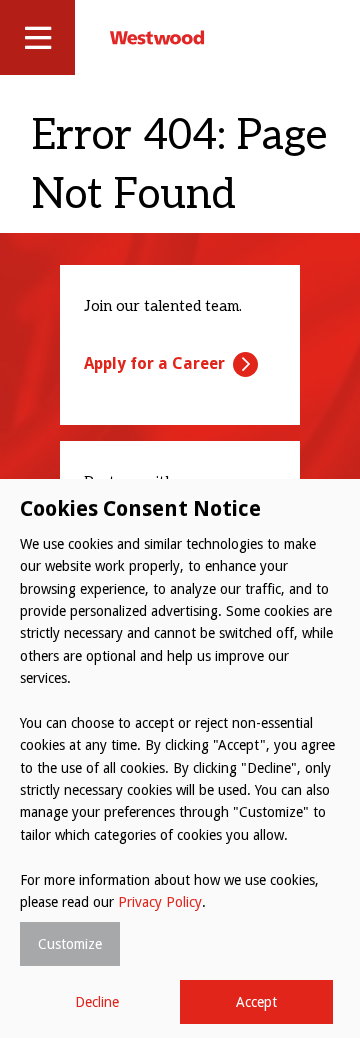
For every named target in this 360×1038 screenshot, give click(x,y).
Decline (97, 1002)
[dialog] (180, 758)
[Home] (157, 37)
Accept (256, 1002)
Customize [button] (70, 944)
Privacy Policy (160, 902)
